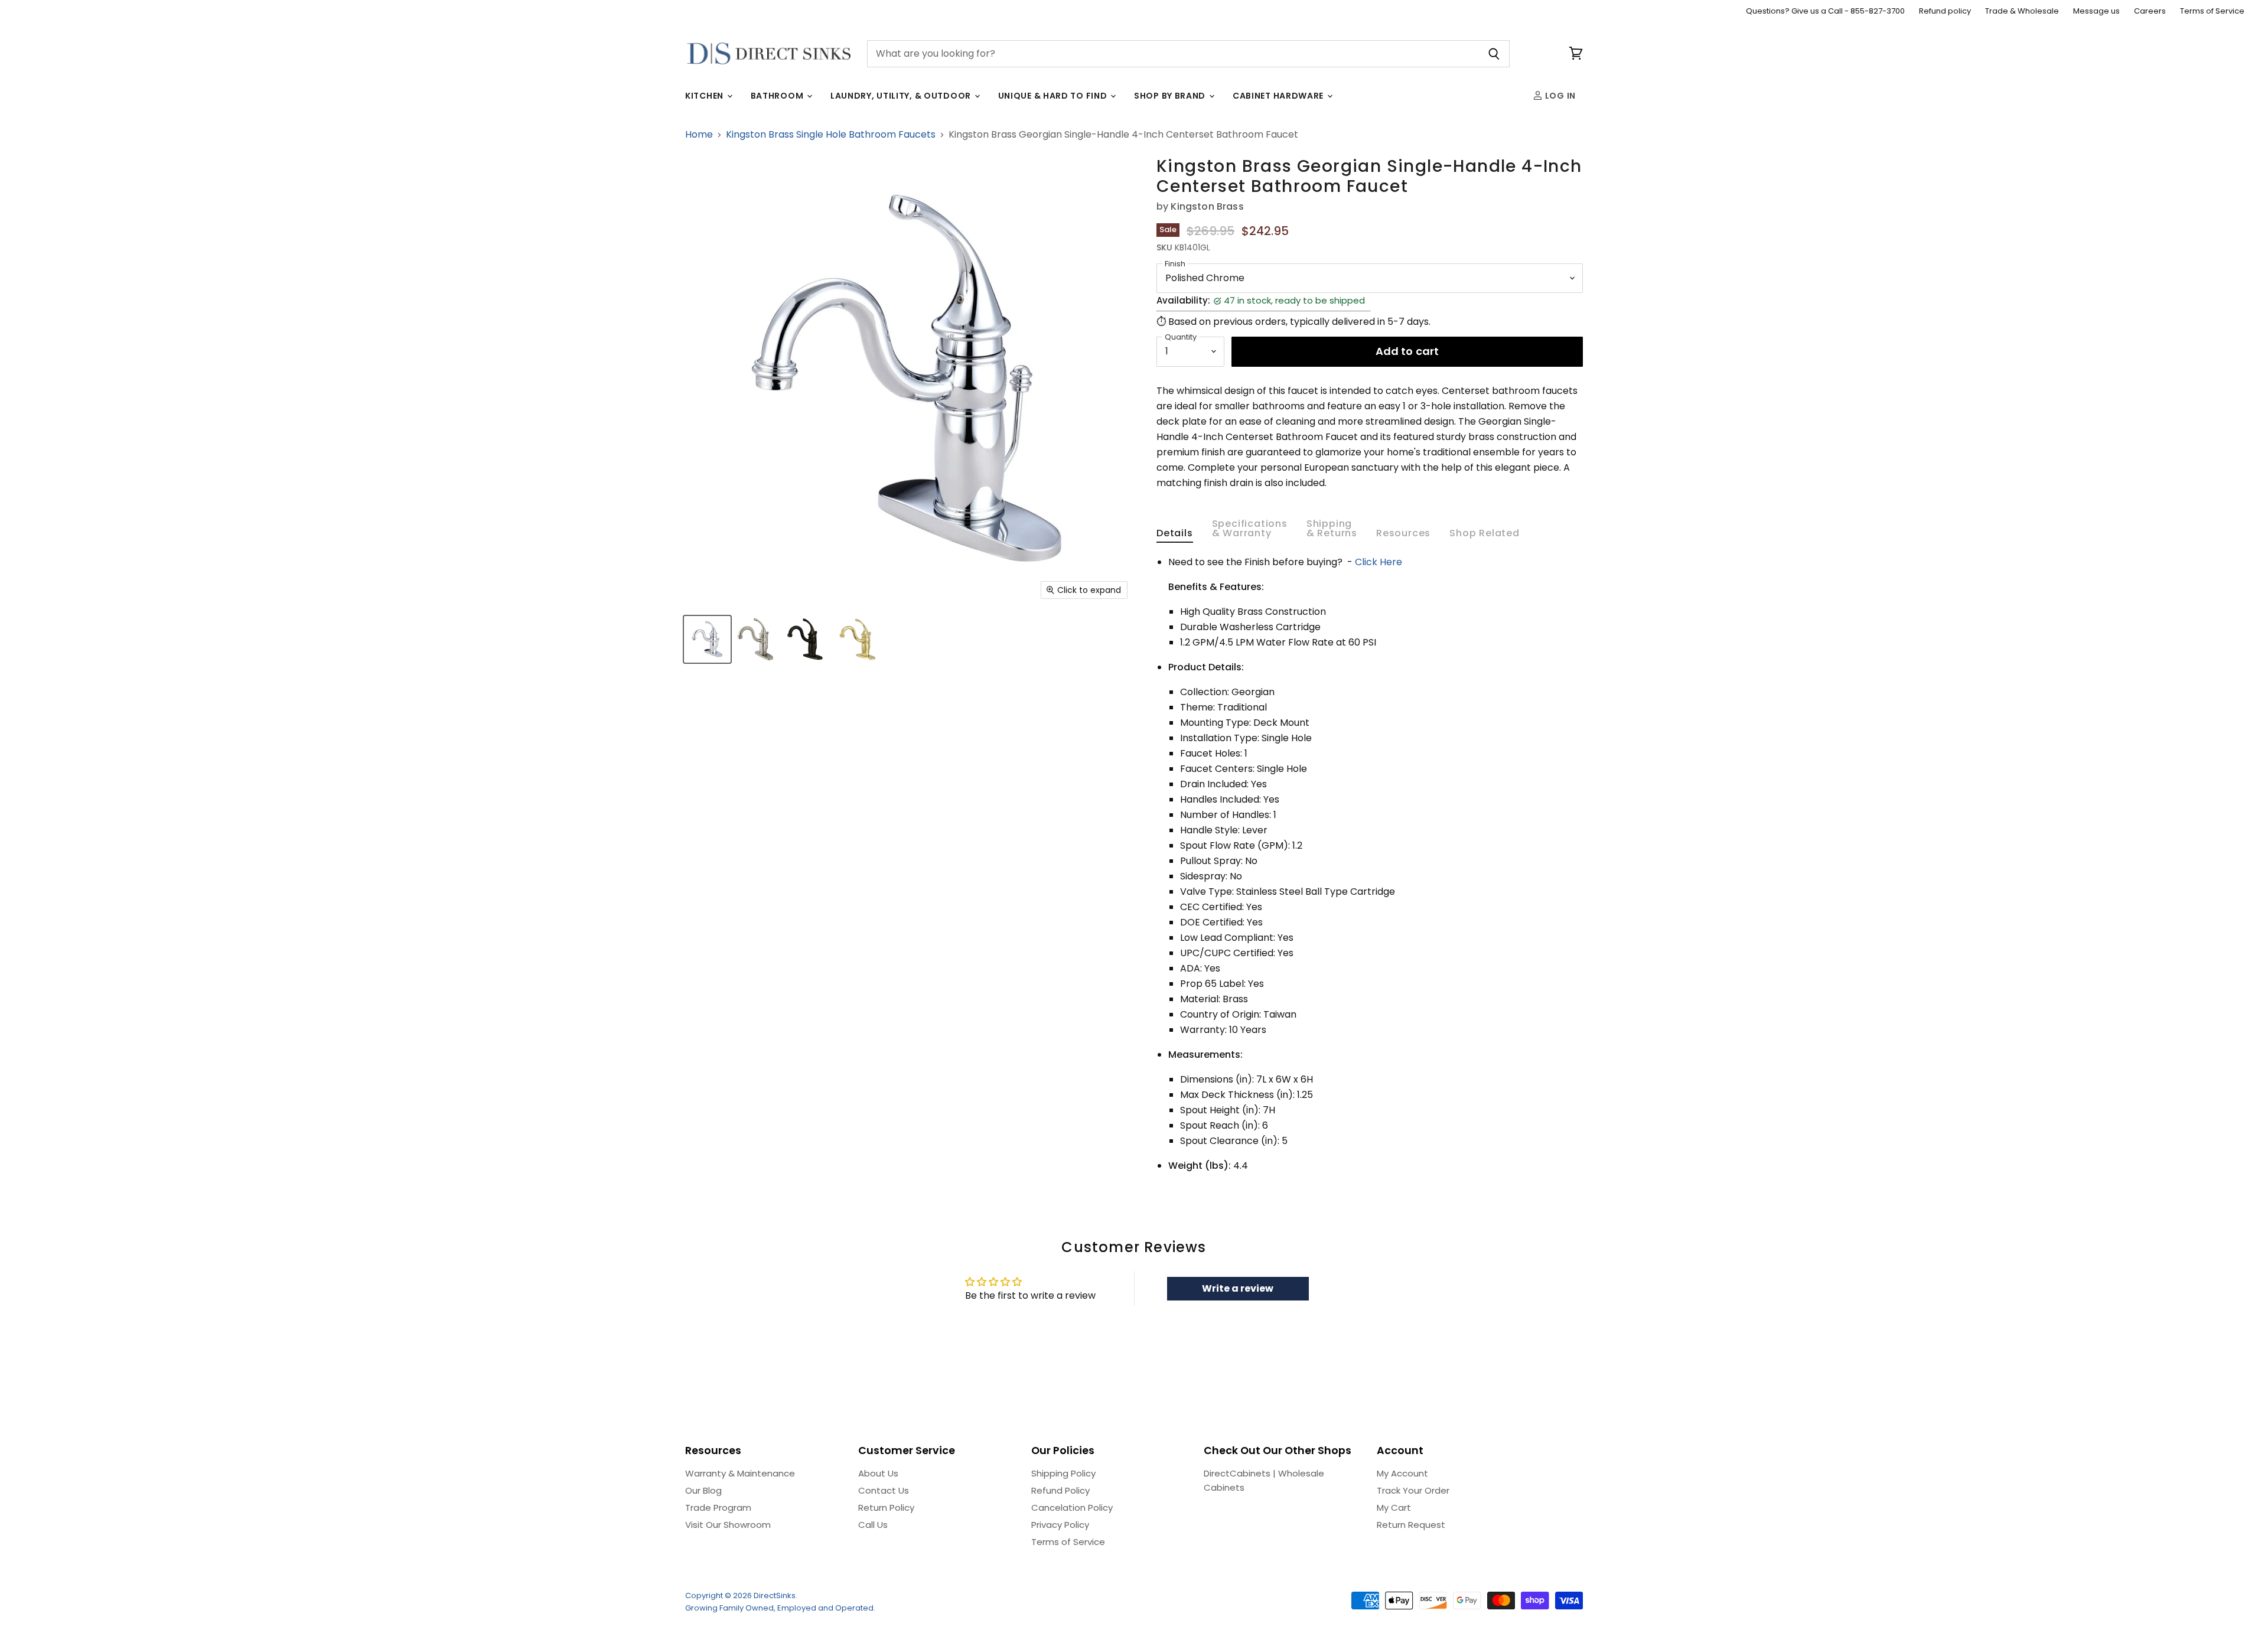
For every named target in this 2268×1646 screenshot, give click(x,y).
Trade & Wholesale (2022, 12)
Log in (1559, 96)
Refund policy (1945, 12)
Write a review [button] (1238, 1288)
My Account (1402, 1473)
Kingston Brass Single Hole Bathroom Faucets (831, 135)
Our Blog (703, 1490)
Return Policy (886, 1508)
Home (699, 135)
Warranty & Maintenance (740, 1473)
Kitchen (706, 96)
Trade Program (718, 1508)
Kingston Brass (1207, 206)
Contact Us (884, 1490)
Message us (2096, 12)
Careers (2150, 12)
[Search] (1494, 54)
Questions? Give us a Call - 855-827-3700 (1825, 12)
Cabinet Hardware (1279, 96)
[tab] (1175, 536)
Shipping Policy (1063, 1473)
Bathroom (778, 96)
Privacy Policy (1060, 1525)
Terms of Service (2212, 12)
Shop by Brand (1171, 96)
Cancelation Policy (1072, 1508)
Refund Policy (1060, 1490)
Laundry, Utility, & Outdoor (902, 96)
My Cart (1394, 1508)
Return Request (1411, 1525)
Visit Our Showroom (728, 1525)
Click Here (1379, 562)
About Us (878, 1473)
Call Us (873, 1525)
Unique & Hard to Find (1054, 96)
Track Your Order (1413, 1490)
